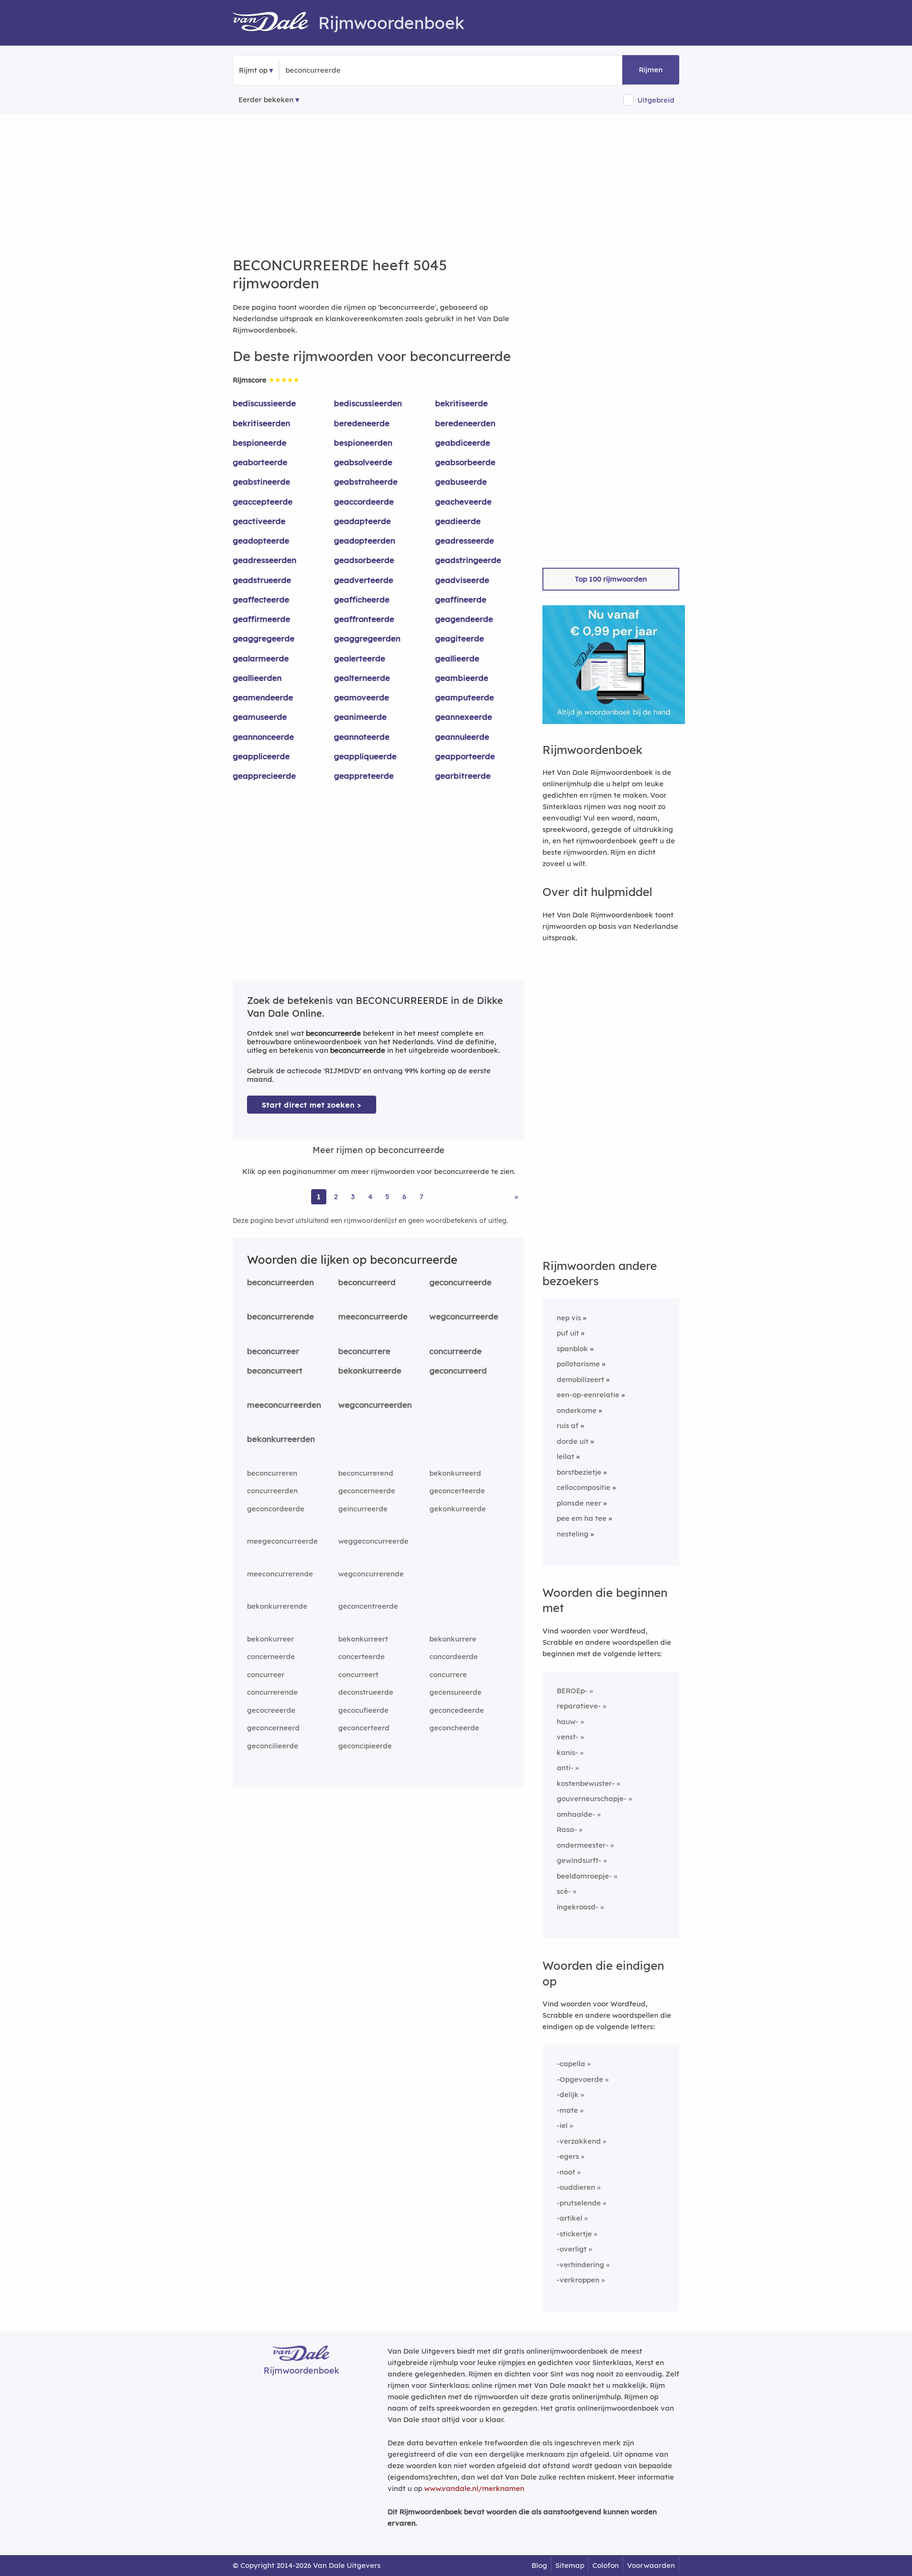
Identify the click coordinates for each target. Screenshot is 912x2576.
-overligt (572, 2249)
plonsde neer (579, 1503)
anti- (565, 1768)
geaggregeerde (264, 638)
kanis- (567, 1752)
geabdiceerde (463, 443)
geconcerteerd (364, 1728)
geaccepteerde (263, 501)
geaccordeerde (364, 501)
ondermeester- (583, 1845)
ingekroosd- (578, 1907)
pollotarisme (578, 1364)
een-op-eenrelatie (588, 1395)
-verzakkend (579, 2141)
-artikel (570, 2218)
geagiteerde (460, 638)
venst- (568, 1737)
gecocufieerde (363, 1710)
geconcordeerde (276, 1509)
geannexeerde (464, 717)
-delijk (568, 2094)
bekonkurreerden (281, 1439)
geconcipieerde (365, 1746)
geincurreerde (363, 1509)
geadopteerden (365, 540)
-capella (571, 2064)
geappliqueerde (365, 756)
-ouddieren (576, 2187)
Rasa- (567, 1829)
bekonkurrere (453, 1639)
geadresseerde (465, 540)
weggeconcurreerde (373, 1541)
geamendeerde (263, 697)
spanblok (572, 1349)
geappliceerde (261, 756)
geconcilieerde (273, 1746)
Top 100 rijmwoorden (611, 579)
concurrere (448, 1674)
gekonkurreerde (458, 1509)
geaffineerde (461, 599)
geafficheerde (362, 599)
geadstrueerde (262, 580)
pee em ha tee (582, 1518)
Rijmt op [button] (253, 70)
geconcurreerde (461, 1282)
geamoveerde (361, 697)
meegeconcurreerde (282, 1541)
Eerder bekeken (266, 100)
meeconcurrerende (280, 1574)
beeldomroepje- (584, 1876)
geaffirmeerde (261, 619)
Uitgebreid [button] (656, 100)
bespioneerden (363, 443)
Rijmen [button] (651, 70)
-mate (567, 2110)
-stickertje (574, 2234)
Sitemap (570, 2565)
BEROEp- (572, 1691)
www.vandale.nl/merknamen (474, 2488)
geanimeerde (360, 717)
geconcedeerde (457, 1710)
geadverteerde (364, 580)
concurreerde (456, 1351)
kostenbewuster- (586, 1783)
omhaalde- (576, 1814)
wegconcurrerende (371, 1574)
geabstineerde (261, 482)
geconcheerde (454, 1728)
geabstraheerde (366, 482)
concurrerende (272, 1692)
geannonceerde (263, 737)
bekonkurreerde (370, 1370)
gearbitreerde (463, 776)
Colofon (606, 2565)
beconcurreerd (367, 1282)
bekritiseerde (461, 403)
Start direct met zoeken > (312, 1105)
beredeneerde (362, 423)
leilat (565, 1456)
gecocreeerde (271, 1710)
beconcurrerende (280, 1316)
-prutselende (579, 2203)
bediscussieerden (368, 403)
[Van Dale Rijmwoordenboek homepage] (275, 23)
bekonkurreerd (455, 1473)
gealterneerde (362, 678)
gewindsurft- (579, 1860)
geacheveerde (463, 501)
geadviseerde (462, 580)
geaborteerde (260, 462)
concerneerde (271, 1656)
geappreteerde (364, 776)
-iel (562, 2125)
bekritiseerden (261, 423)
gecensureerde (456, 1692)
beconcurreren (272, 1473)
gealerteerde (360, 658)
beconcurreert (275, 1370)
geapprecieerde (264, 776)
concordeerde (454, 1656)
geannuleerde (462, 737)
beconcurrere (364, 1351)
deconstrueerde (366, 1692)
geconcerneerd (273, 1728)
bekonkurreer (271, 1639)
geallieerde (457, 658)
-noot (566, 2172)
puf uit (568, 1333)
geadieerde (458, 521)
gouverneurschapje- (592, 1798)
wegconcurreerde (464, 1316)
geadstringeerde (468, 560)
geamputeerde (465, 697)
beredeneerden (465, 423)
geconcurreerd (458, 1370)
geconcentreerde (368, 1606)
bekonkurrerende (277, 1606)
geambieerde (462, 678)
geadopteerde (261, 540)
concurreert (358, 1674)
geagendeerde (464, 619)
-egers (568, 2156)
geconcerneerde (367, 1491)
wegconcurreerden (375, 1405)
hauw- (568, 1722)
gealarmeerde (261, 658)
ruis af (568, 1426)
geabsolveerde (363, 462)
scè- (564, 1891)
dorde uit (573, 1441)
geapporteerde (465, 756)
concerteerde (361, 1656)
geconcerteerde (457, 1491)
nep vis (569, 1318)
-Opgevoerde (580, 2079)
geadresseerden (265, 560)
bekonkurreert (363, 1639)
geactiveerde (259, 521)
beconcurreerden (280, 1282)
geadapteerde (362, 521)
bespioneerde (260, 443)
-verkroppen (578, 2280)
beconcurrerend (366, 1473)
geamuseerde (260, 717)
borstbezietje (579, 1472)
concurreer (266, 1674)
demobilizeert (580, 1379)
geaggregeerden (367, 638)
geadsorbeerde (364, 560)
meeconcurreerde (373, 1316)
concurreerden (272, 1491)
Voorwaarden (651, 2565)
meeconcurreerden (284, 1405)
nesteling (573, 1534)
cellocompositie (584, 1487)
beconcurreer (273, 1351)
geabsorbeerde (465, 462)
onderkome (577, 1410)
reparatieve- (579, 1706)
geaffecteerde (261, 599)
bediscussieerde (264, 403)
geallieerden (257, 678)
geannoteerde (362, 737)
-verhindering (580, 2265)
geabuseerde (461, 482)
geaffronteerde (364, 619)
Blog (539, 2565)
